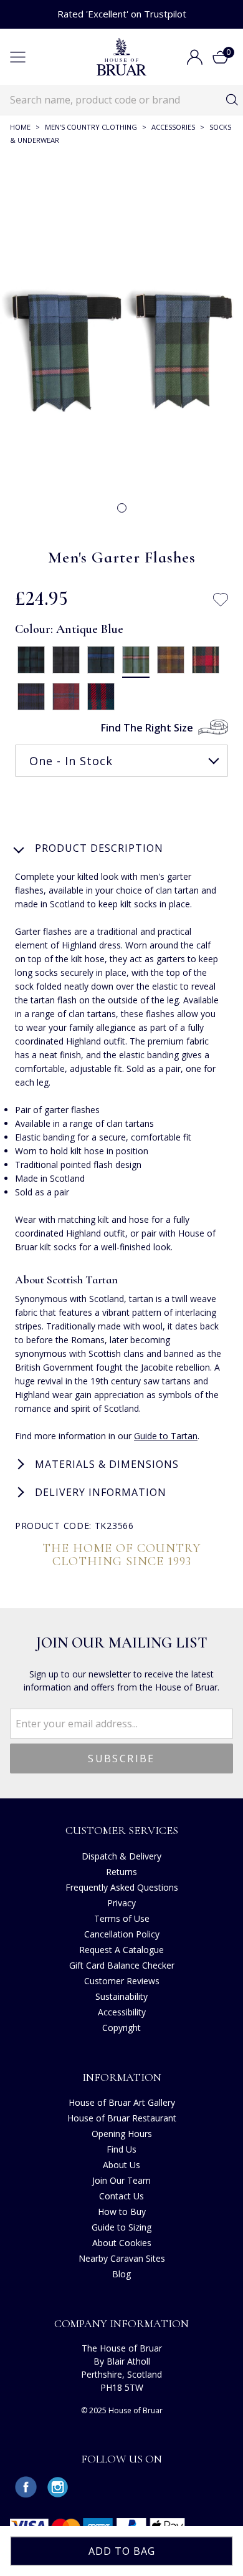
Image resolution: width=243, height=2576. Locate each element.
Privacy (121, 1903)
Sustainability (121, 1996)
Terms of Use (122, 1918)
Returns (121, 1872)
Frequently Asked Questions (122, 1887)
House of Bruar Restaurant (122, 2118)
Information (122, 2077)
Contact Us (121, 2196)
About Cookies (122, 2243)
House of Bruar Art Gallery (122, 2102)
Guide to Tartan (166, 1436)
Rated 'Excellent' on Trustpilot (122, 14)
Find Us (121, 2149)
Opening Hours (122, 2134)
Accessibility (122, 2012)
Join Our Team (121, 2180)
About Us (121, 2165)
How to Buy (122, 2212)
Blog (121, 2274)
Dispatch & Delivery (121, 1856)
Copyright (121, 2028)
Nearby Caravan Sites (122, 2258)
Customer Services (122, 1830)
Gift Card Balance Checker (122, 1965)
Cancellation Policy (122, 1934)
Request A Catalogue (121, 1950)
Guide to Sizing (121, 2227)
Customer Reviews (122, 1981)
